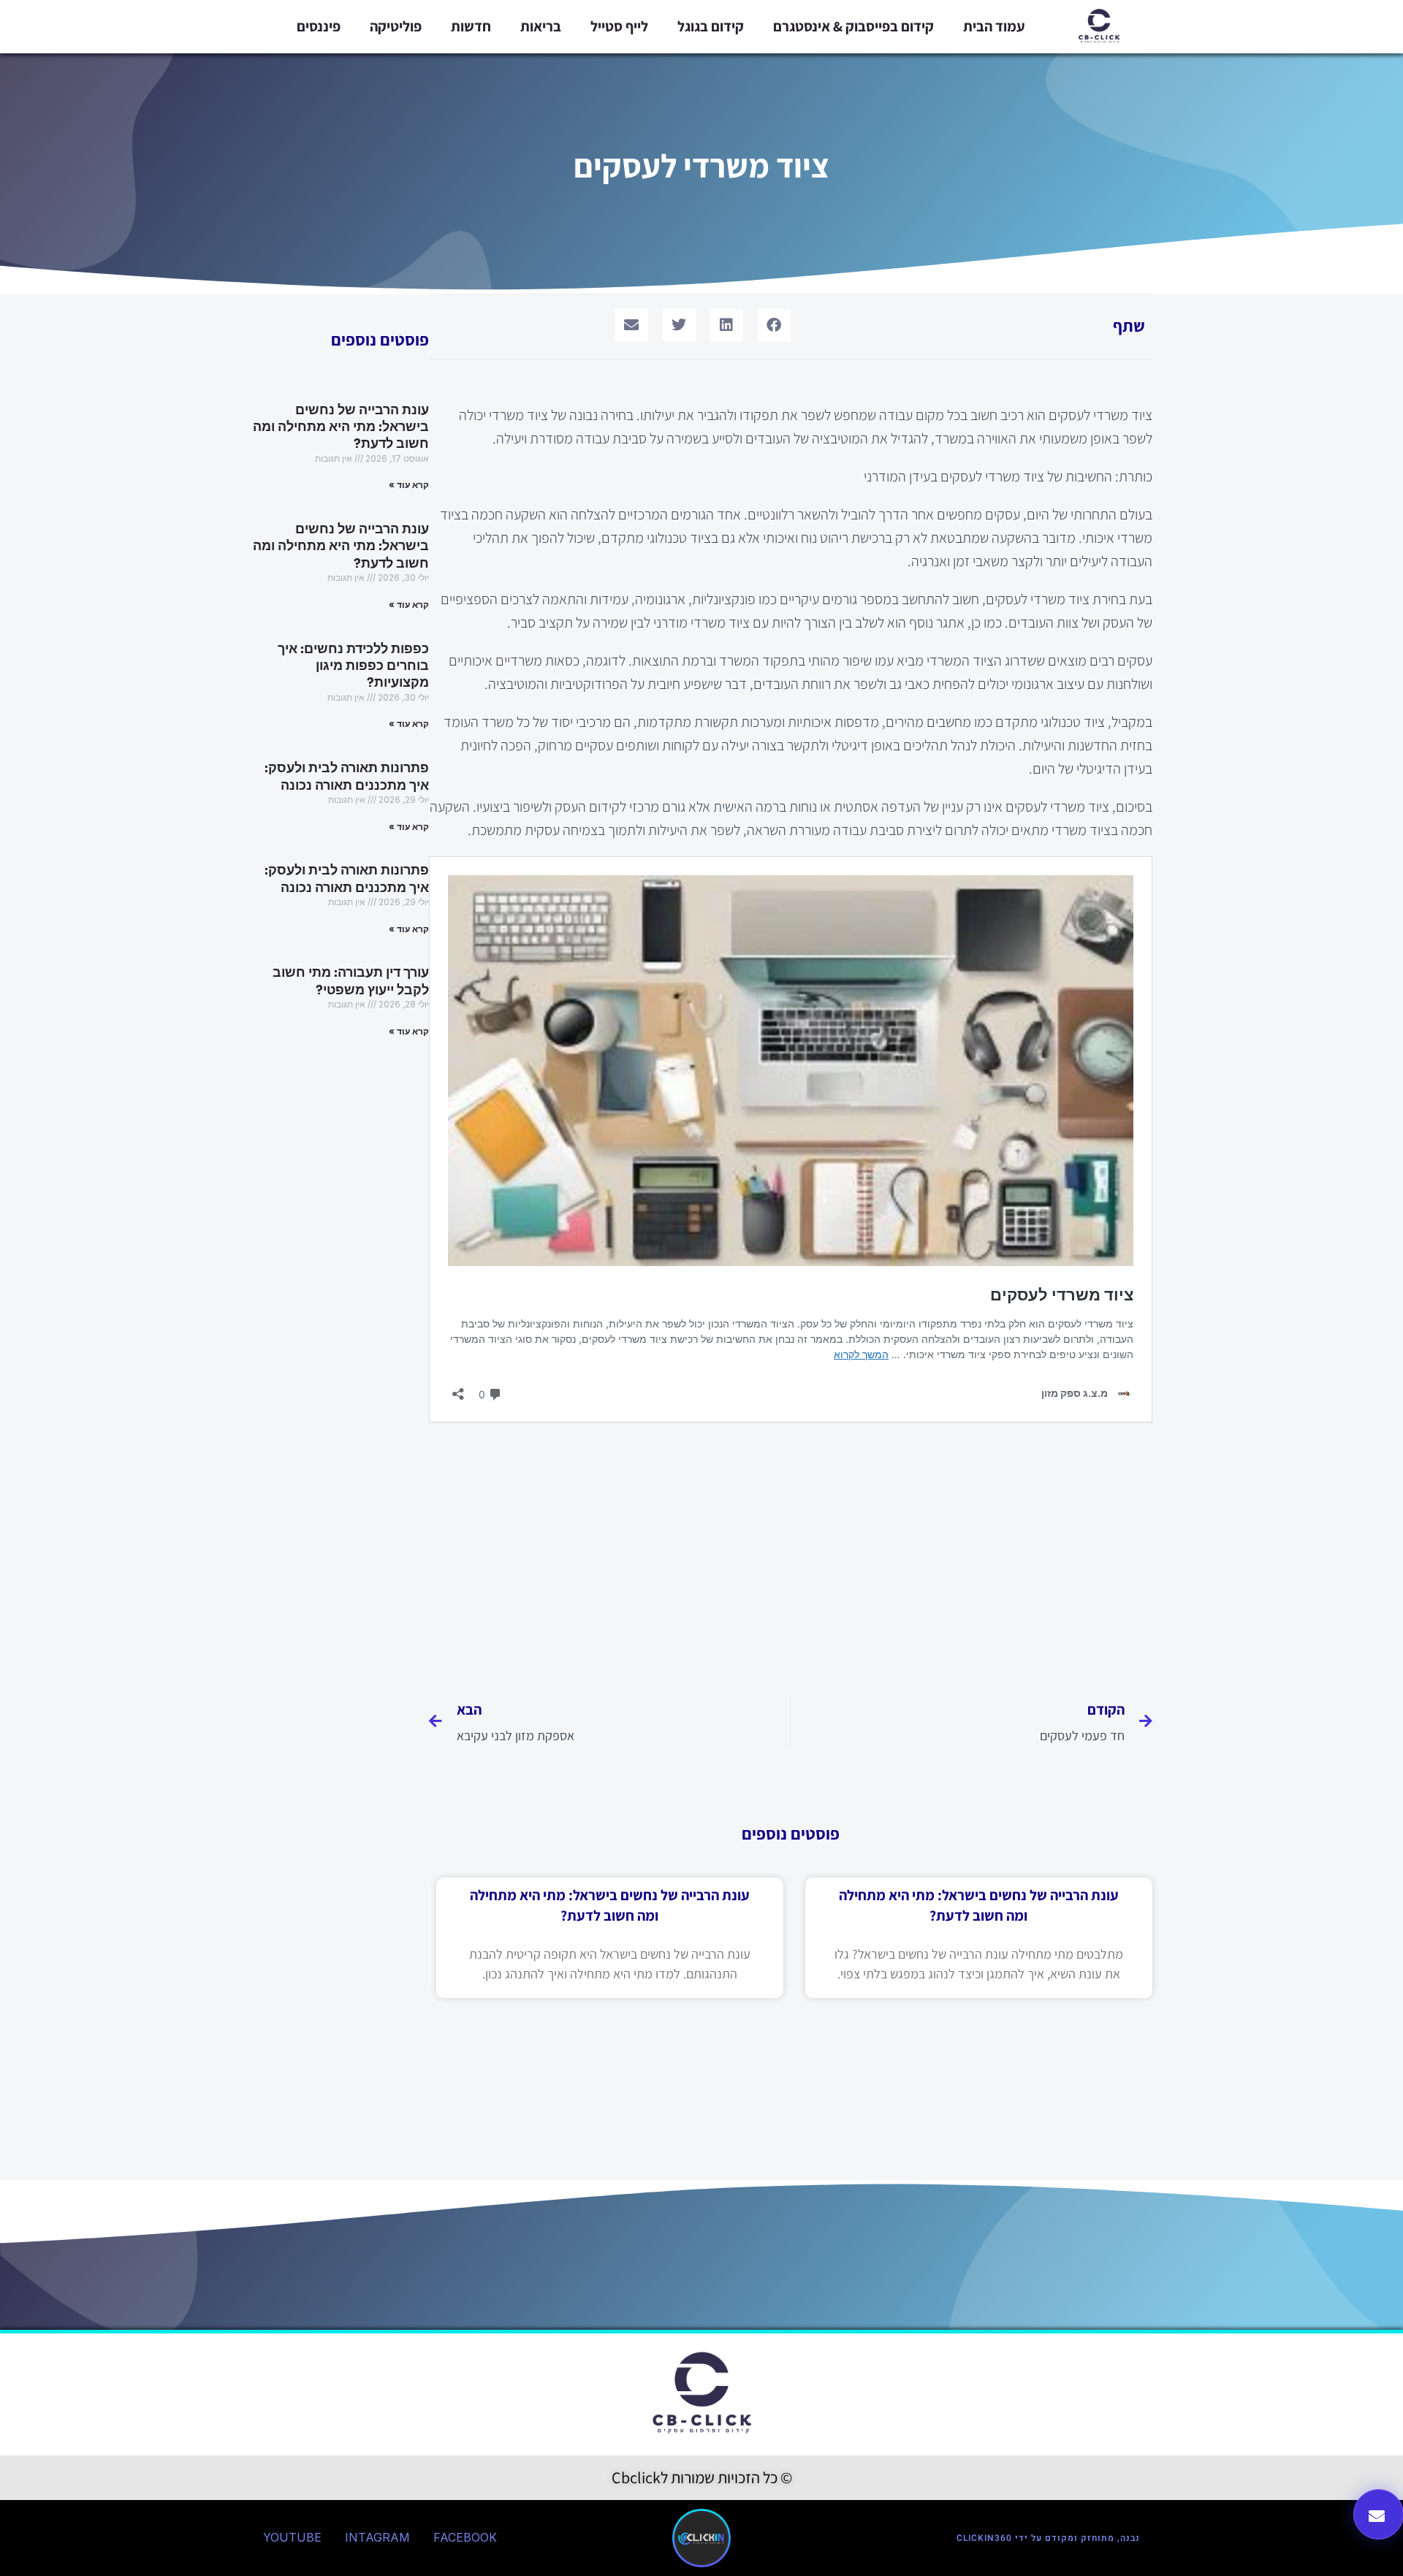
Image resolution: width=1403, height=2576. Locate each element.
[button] (774, 325)
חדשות (471, 26)
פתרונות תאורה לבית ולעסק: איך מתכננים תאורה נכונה (347, 776)
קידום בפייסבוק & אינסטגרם (853, 26)
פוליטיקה (396, 26)
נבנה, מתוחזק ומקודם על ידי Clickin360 (1048, 2538)
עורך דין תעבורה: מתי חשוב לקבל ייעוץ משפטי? (351, 981)
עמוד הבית (994, 26)
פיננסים (319, 26)
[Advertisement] (791, 1554)
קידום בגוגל (711, 26)
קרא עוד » (409, 485)
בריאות (541, 26)
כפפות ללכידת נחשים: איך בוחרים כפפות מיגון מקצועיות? (353, 666)
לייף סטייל (619, 26)
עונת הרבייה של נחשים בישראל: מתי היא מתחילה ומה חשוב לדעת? (341, 427)
